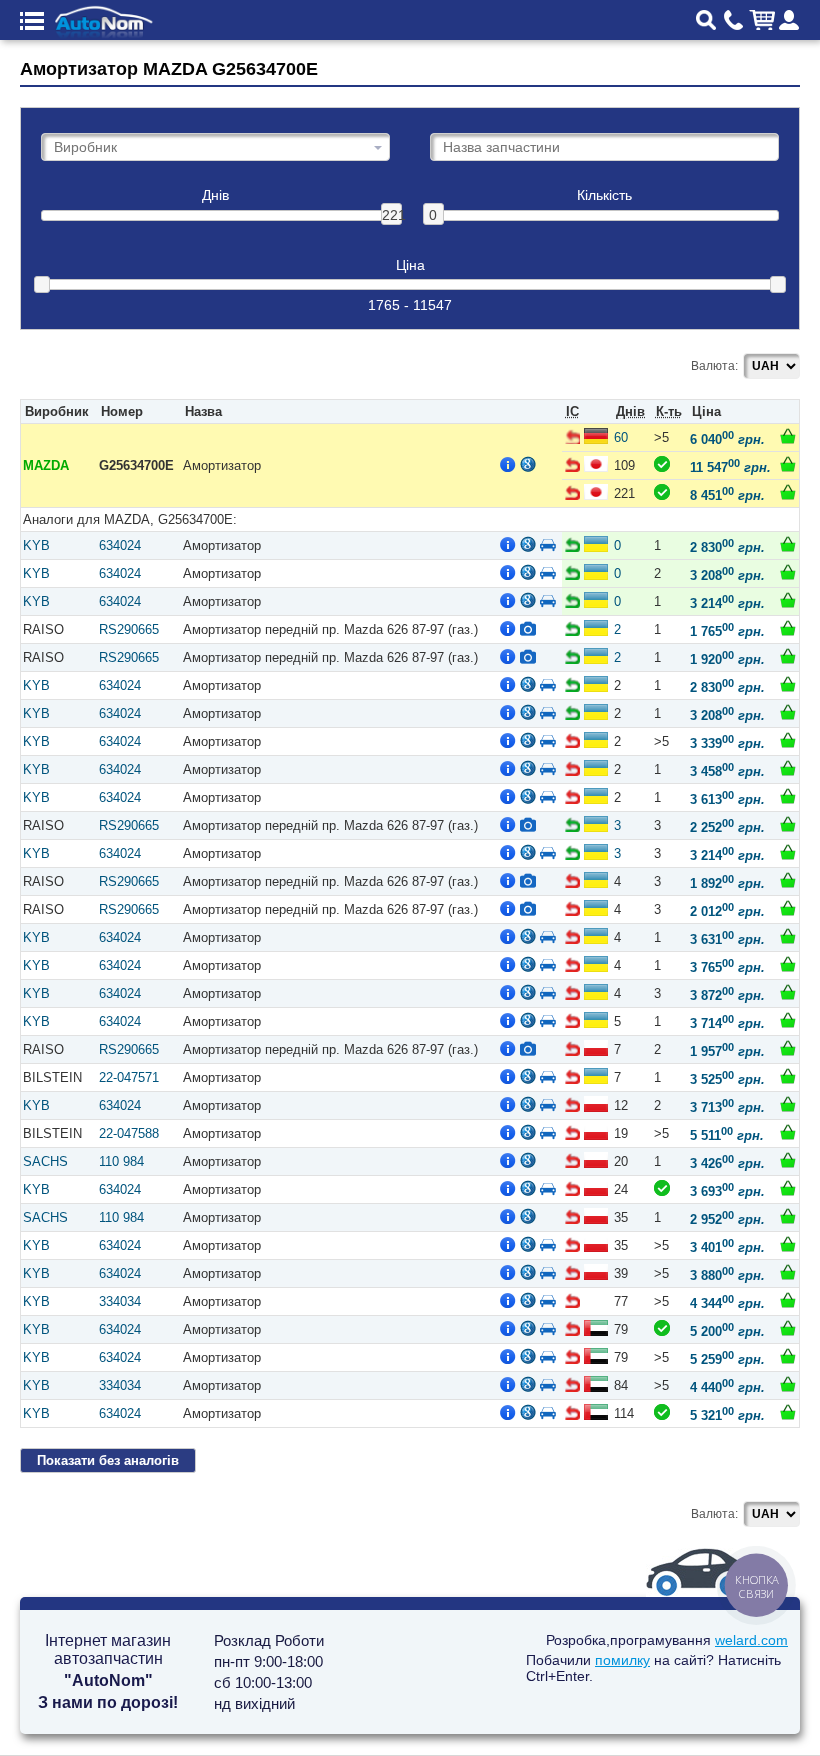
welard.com (751, 1640)
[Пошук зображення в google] (528, 464)
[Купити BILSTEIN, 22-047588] (788, 1132)
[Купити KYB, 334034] (788, 1300)
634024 (120, 545)
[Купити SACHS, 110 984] (788, 1160)
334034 (120, 1301)
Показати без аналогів (108, 1460)
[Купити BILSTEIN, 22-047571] (788, 1076)
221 (392, 215)
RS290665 (129, 629)
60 (621, 437)
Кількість (604, 195)
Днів (215, 195)
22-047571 (129, 1077)
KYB (36, 545)
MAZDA (46, 465)
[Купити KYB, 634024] (788, 544)
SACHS (45, 1161)
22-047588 (129, 1133)
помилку (622, 1660)
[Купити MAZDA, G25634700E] (788, 436)
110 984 (121, 1161)
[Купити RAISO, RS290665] (788, 628)
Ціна (410, 265)
